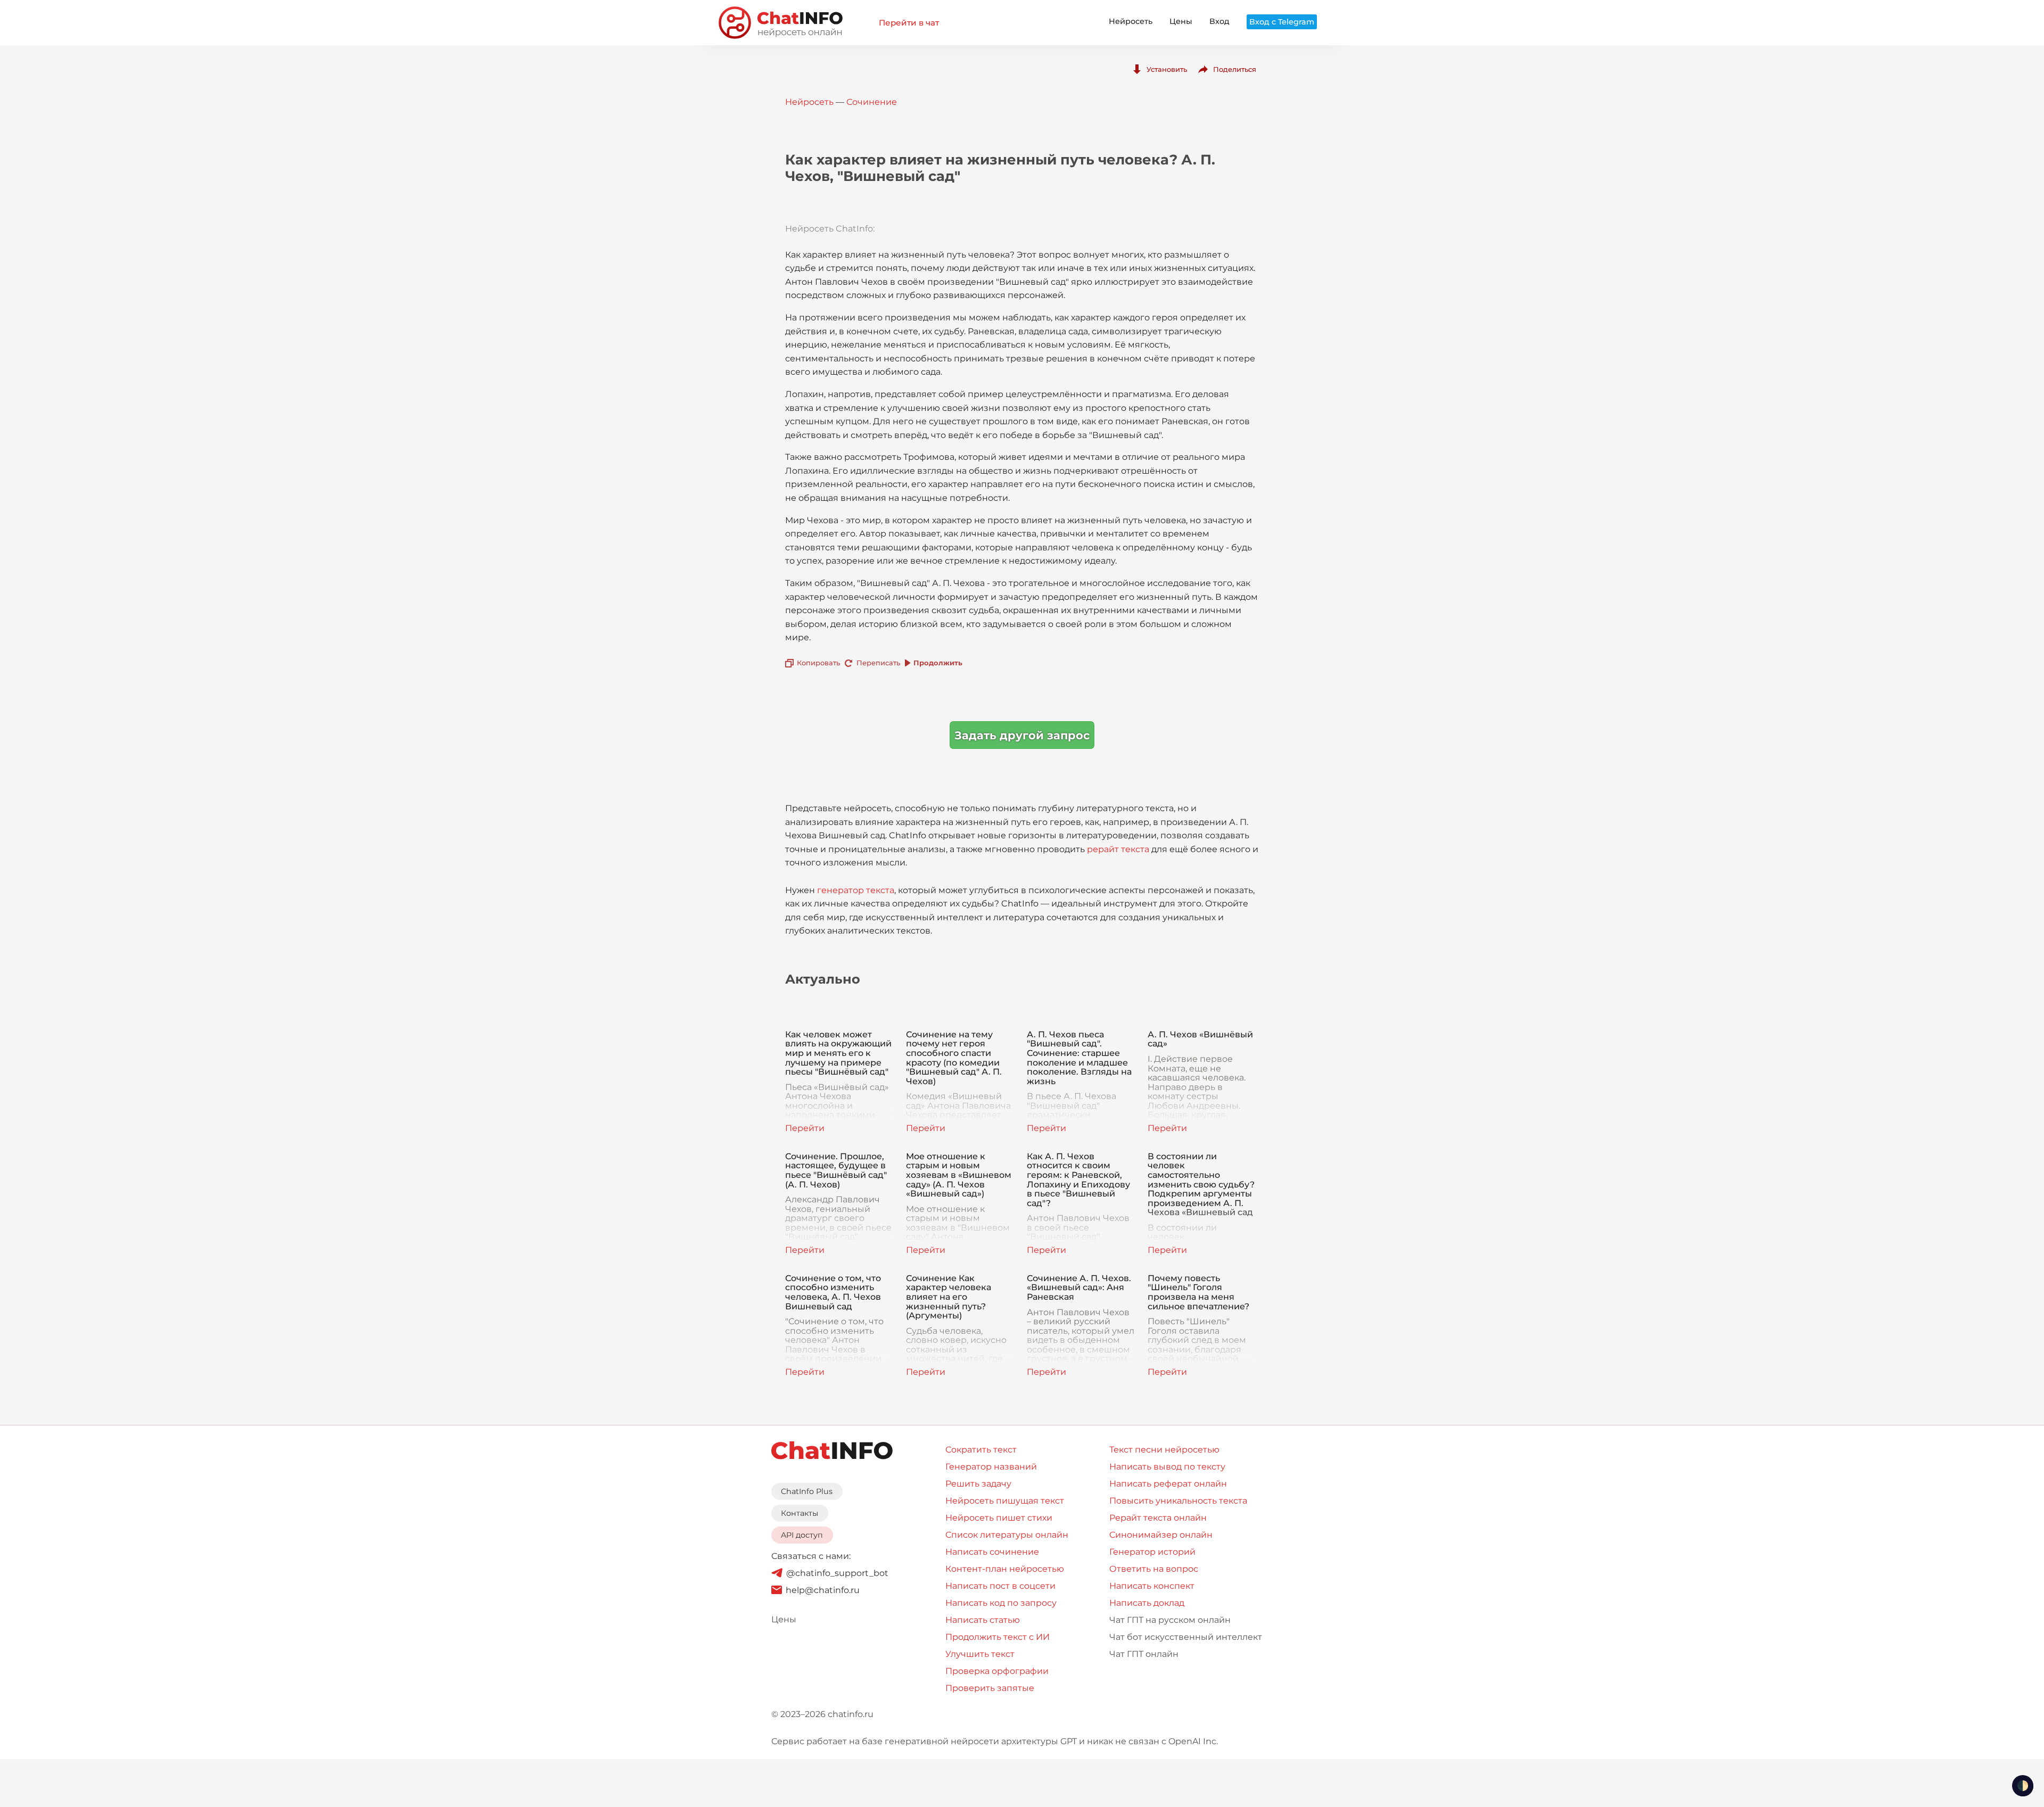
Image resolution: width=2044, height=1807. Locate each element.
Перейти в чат (909, 23)
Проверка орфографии (997, 1671)
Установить (1167, 69)
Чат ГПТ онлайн (1144, 1654)
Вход (1219, 21)
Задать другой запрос (1022, 735)
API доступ (802, 1535)
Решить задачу (978, 1484)
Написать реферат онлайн (1168, 1484)
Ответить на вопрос (1154, 1569)
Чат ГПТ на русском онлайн (1170, 1620)
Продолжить (938, 663)
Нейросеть (1131, 21)
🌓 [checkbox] (2023, 1786)
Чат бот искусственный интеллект (1186, 1637)
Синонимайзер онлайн (1161, 1535)
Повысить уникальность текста (1178, 1501)
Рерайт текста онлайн (1158, 1518)
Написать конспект (1152, 1586)
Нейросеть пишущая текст (1005, 1501)
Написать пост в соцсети (1000, 1586)
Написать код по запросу (1001, 1603)
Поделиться (1235, 69)
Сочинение (872, 102)
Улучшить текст (980, 1654)
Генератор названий (991, 1467)
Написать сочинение (992, 1552)
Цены (1181, 21)
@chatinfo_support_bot (837, 1573)
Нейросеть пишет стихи (999, 1518)
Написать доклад (1147, 1603)
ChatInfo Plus (807, 1491)
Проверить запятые (990, 1688)
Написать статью (983, 1620)
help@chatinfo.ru (823, 1590)
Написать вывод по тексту (1167, 1467)
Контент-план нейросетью (1005, 1569)
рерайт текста (1118, 849)
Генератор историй (1152, 1552)
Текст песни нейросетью (1164, 1450)
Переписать (878, 663)
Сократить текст (981, 1450)
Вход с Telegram (1282, 22)
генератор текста (856, 890)
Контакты (800, 1513)
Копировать (818, 663)
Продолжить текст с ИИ (998, 1637)
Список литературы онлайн (1007, 1535)
